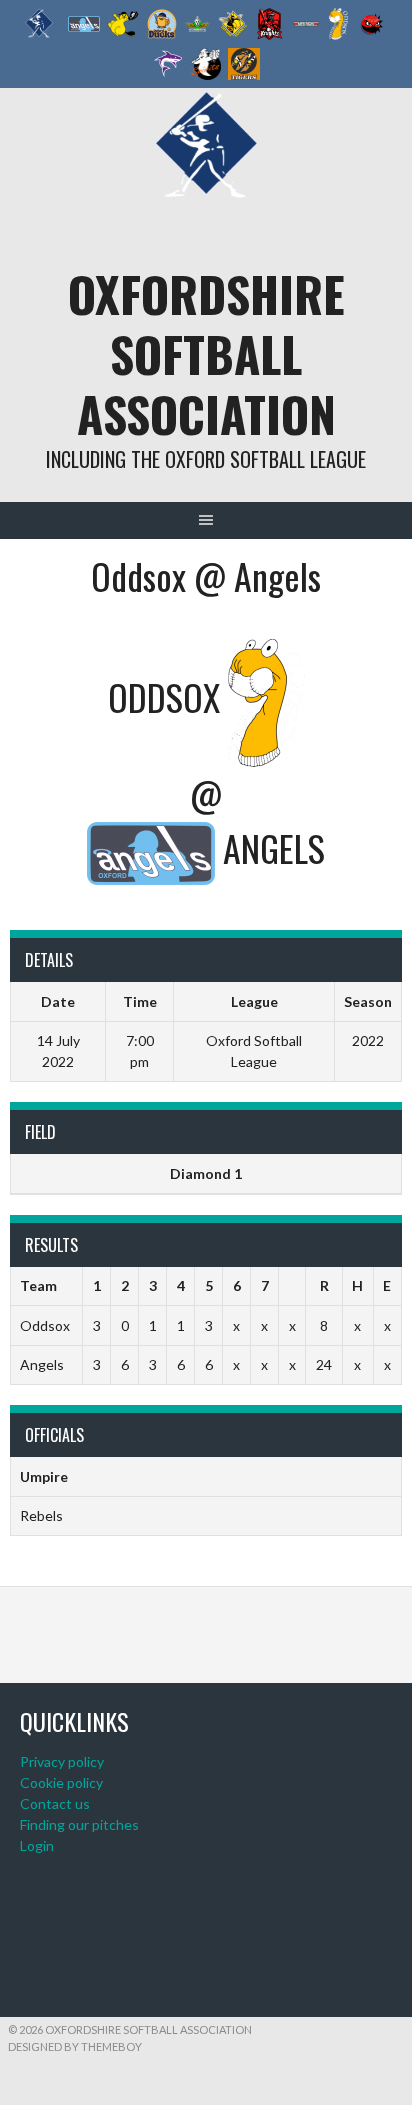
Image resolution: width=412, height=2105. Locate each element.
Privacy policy (62, 1761)
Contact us (55, 1803)
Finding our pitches (79, 1824)
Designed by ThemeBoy (75, 2046)
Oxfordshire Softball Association (206, 353)
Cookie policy (61, 1782)
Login (37, 1845)
